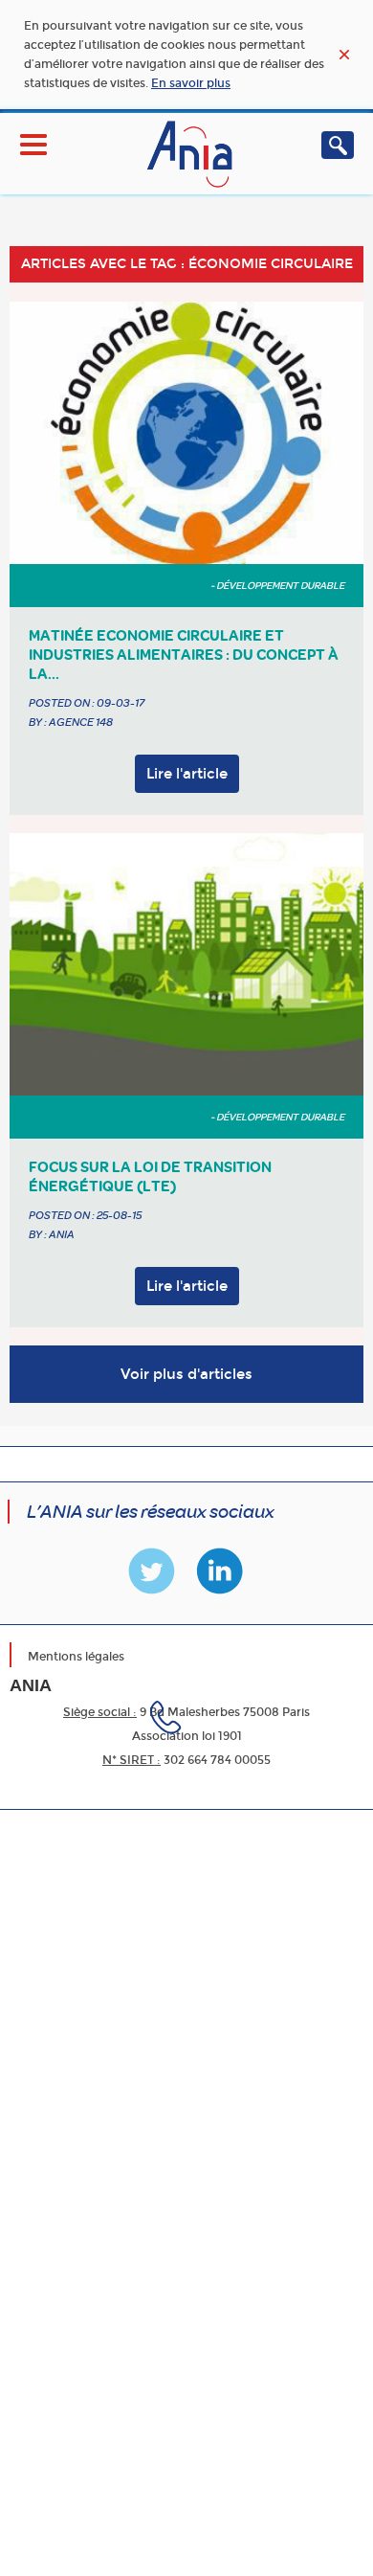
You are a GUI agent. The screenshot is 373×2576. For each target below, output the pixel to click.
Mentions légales (76, 1657)
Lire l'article (187, 774)
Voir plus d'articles (186, 1374)
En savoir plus (191, 83)
